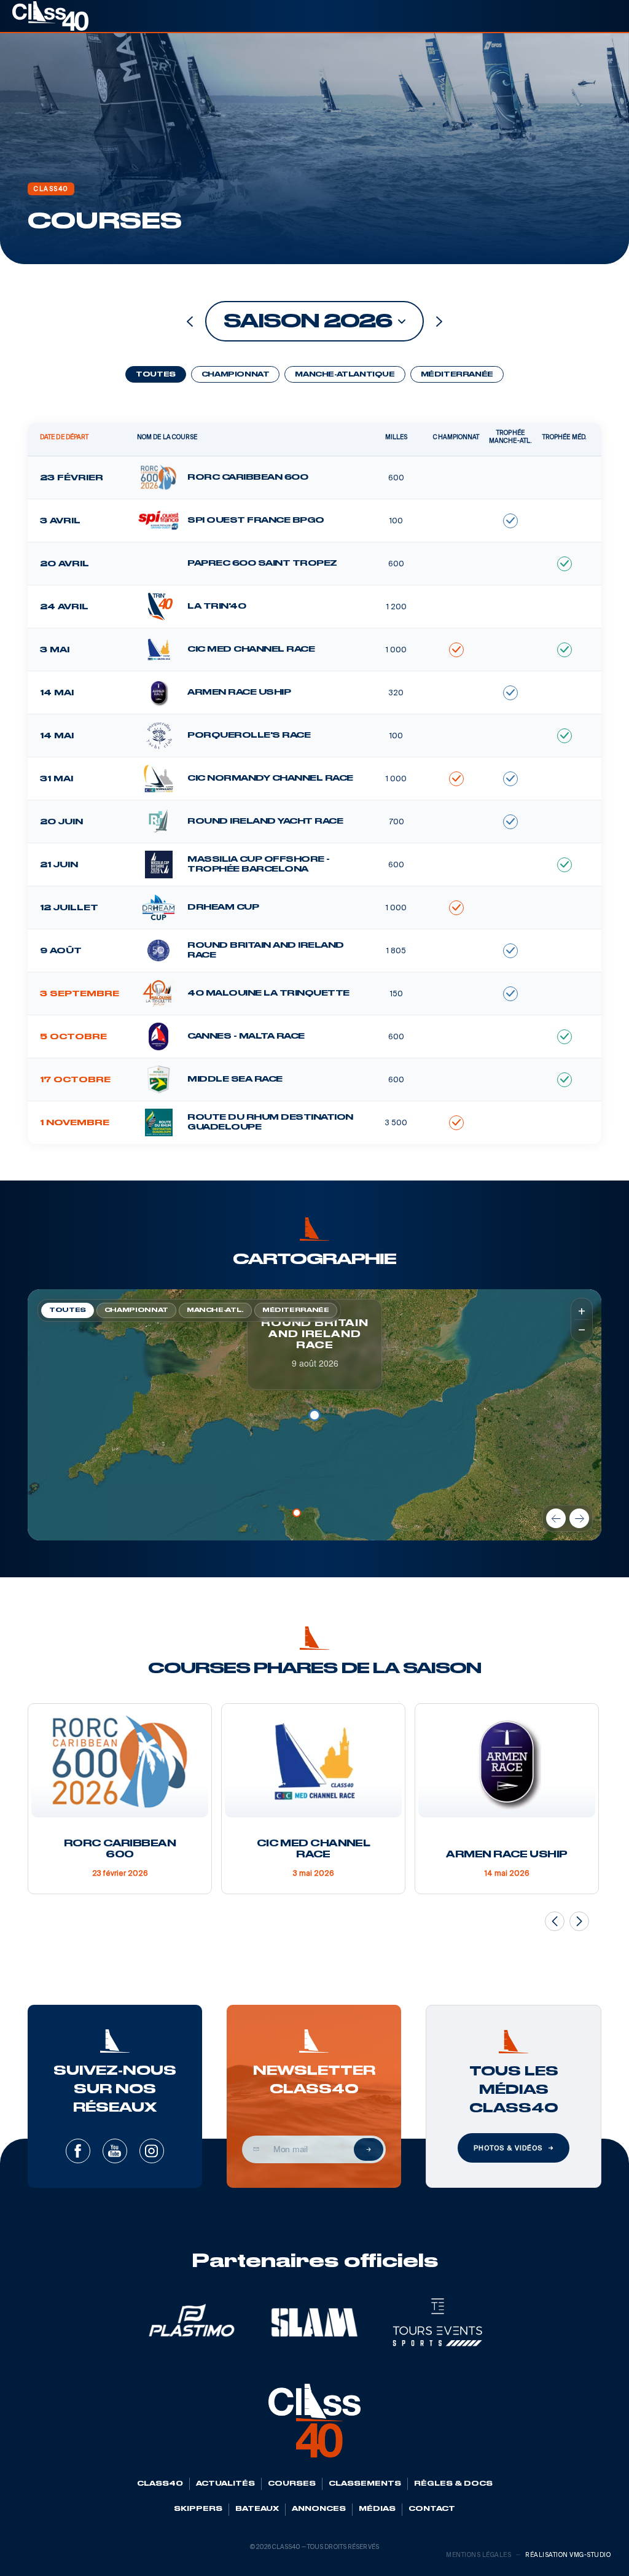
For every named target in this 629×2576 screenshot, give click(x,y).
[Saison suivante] (439, 322)
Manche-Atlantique (345, 375)
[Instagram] (152, 2151)
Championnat (236, 375)
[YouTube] (115, 2151)
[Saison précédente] (190, 322)
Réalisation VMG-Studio (568, 2555)
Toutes (156, 375)
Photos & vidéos (508, 2148)
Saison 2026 (307, 322)
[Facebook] (78, 2151)
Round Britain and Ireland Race (315, 1335)
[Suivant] (579, 1518)
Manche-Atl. (215, 1310)
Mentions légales (479, 2555)
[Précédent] (556, 1518)
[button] (297, 1513)
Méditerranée (457, 375)
